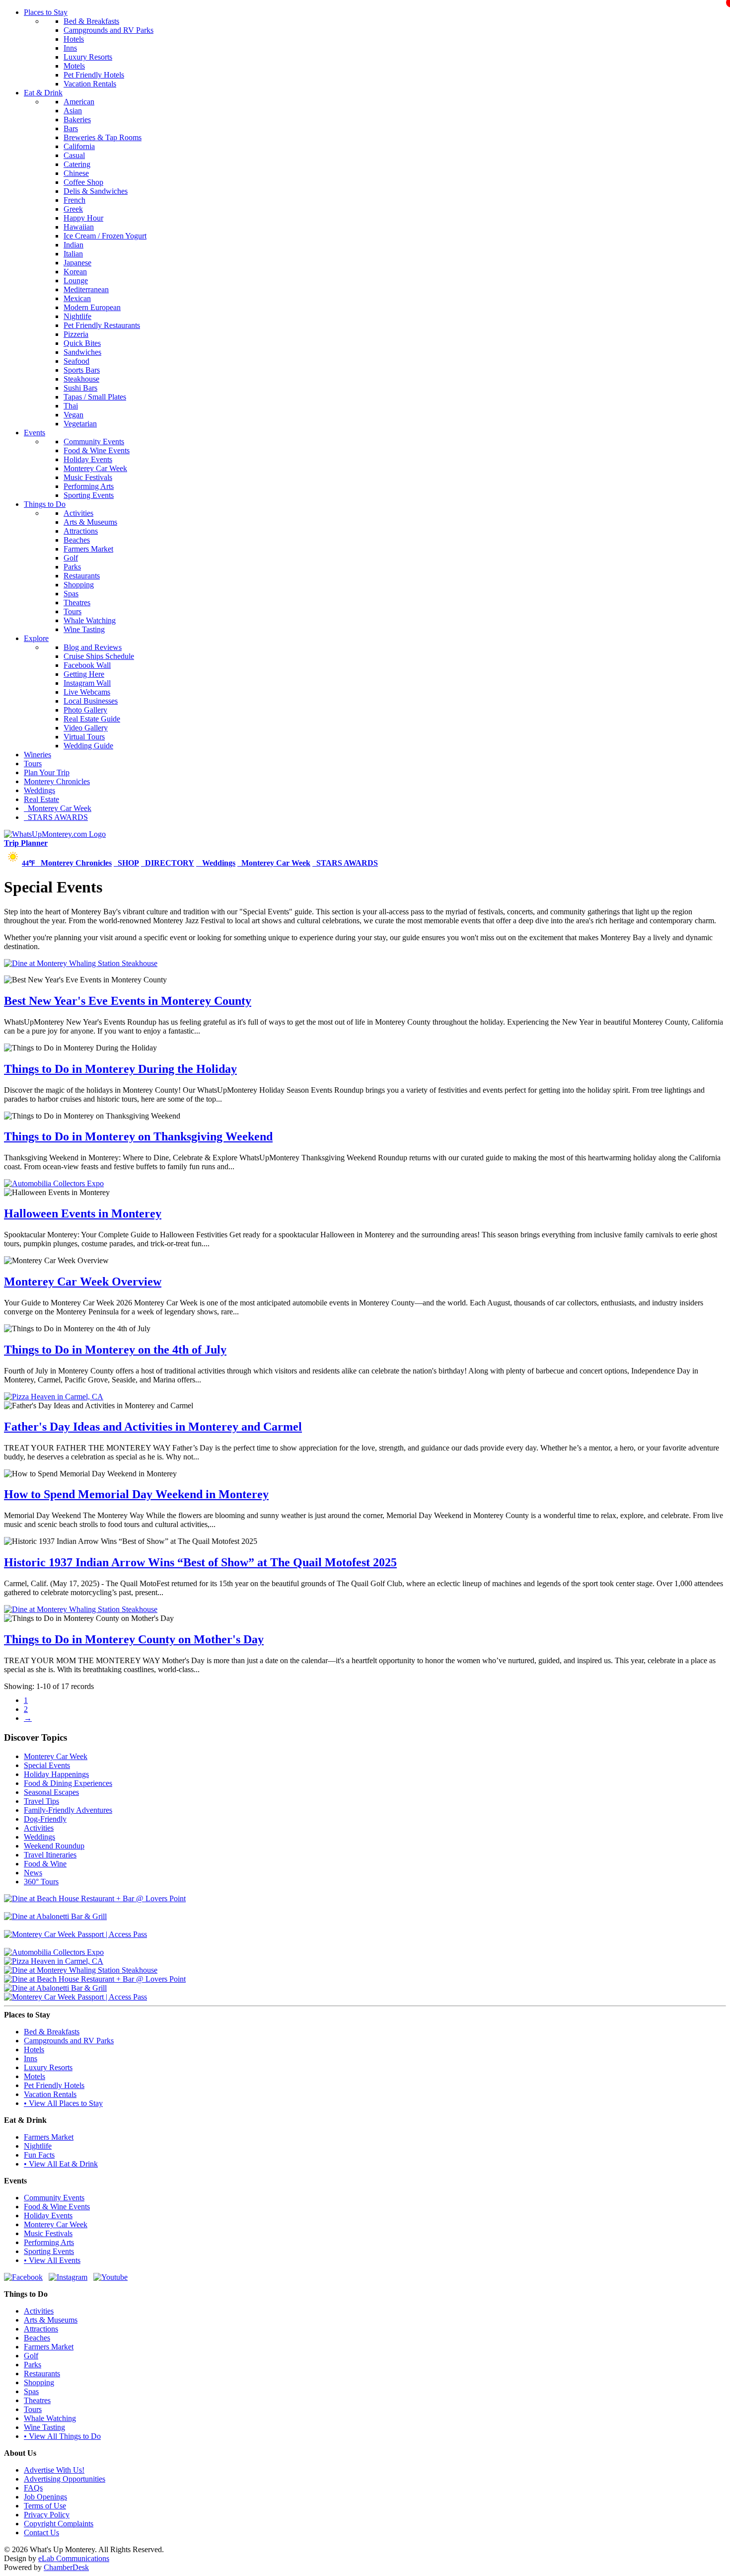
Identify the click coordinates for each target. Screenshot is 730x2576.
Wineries (37, 755)
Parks (72, 567)
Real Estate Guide (92, 719)
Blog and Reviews (93, 647)
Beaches (77, 540)
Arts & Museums (90, 522)
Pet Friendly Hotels (94, 75)
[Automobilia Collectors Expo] (54, 1183)
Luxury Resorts (88, 57)
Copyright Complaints (59, 2524)
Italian (73, 254)
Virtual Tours (84, 737)
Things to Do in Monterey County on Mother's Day (134, 1639)
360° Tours (41, 1882)
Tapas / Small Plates (95, 397)
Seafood (76, 361)
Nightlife (77, 316)
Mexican (77, 298)
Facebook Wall (87, 665)
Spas (71, 594)
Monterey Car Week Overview (83, 1282)
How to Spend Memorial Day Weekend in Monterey (136, 1494)
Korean (75, 272)
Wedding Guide (88, 746)
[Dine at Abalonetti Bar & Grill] (55, 1916)
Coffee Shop (83, 182)
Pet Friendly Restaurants (102, 325)
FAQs (33, 2488)
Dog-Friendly (45, 1819)
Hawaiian (79, 227)
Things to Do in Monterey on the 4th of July (115, 1350)
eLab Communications (74, 2558)
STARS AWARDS (56, 817)
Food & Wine (45, 1864)
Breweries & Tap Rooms (103, 137)
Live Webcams (87, 692)
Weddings (39, 790)
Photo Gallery (85, 710)
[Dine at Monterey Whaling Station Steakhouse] (81, 963)
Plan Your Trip (47, 772)
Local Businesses (91, 701)
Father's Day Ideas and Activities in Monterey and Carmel (153, 1427)
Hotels (74, 39)
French (74, 200)
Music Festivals (88, 477)
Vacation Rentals (90, 84)
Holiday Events (88, 459)
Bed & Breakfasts (91, 21)
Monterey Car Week (95, 468)
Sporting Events (89, 495)
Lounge (76, 281)
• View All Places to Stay (63, 2103)
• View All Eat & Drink (61, 2164)
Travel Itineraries (50, 1855)
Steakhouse (81, 379)
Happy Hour (83, 218)
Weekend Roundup (54, 1846)
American (79, 102)
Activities (78, 513)
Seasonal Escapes (51, 1792)
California (79, 146)
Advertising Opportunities (65, 2479)
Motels (74, 66)
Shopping (79, 585)
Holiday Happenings (56, 1774)
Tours (73, 611)
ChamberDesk (66, 2567)
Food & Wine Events (97, 450)
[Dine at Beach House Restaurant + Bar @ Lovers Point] (95, 1898)
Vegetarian (80, 424)
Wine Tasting (84, 629)
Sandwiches (82, 352)
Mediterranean (86, 289)
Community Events (94, 442)
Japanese (77, 263)
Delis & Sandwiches (96, 191)
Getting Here (84, 674)
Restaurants (82, 576)
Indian (73, 245)
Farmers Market (88, 549)
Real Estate (41, 799)
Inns (70, 48)
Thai (71, 406)
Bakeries (77, 120)
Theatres (77, 603)
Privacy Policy (47, 2515)
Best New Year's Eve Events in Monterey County (128, 1001)
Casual (74, 155)
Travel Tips (41, 1801)
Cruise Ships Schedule (99, 656)
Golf (71, 558)
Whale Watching (90, 620)
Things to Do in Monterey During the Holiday (120, 1069)
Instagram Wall (87, 683)
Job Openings (45, 2497)
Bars (71, 128)
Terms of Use (45, 2506)
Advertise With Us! (54, 2470)
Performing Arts (89, 486)
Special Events (47, 1765)
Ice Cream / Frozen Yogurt (105, 236)
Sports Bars (82, 370)
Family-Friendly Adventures (68, 1810)
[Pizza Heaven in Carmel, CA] (54, 1397)
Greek (73, 209)
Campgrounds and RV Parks (109, 30)
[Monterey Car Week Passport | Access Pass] (75, 1934)
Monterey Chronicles (57, 781)
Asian (73, 111)
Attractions (81, 531)
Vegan (73, 415)
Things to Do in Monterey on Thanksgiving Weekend (138, 1136)
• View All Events (52, 2260)
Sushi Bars (80, 388)
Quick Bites (82, 343)
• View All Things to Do (62, 2436)
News (33, 1873)
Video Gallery (86, 728)
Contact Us (41, 2533)
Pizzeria (76, 334)
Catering (77, 164)
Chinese (76, 173)
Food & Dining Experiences (68, 1783)
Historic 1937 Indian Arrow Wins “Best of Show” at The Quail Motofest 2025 (200, 1562)
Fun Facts (39, 2155)
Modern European (92, 307)
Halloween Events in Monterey (83, 1213)
